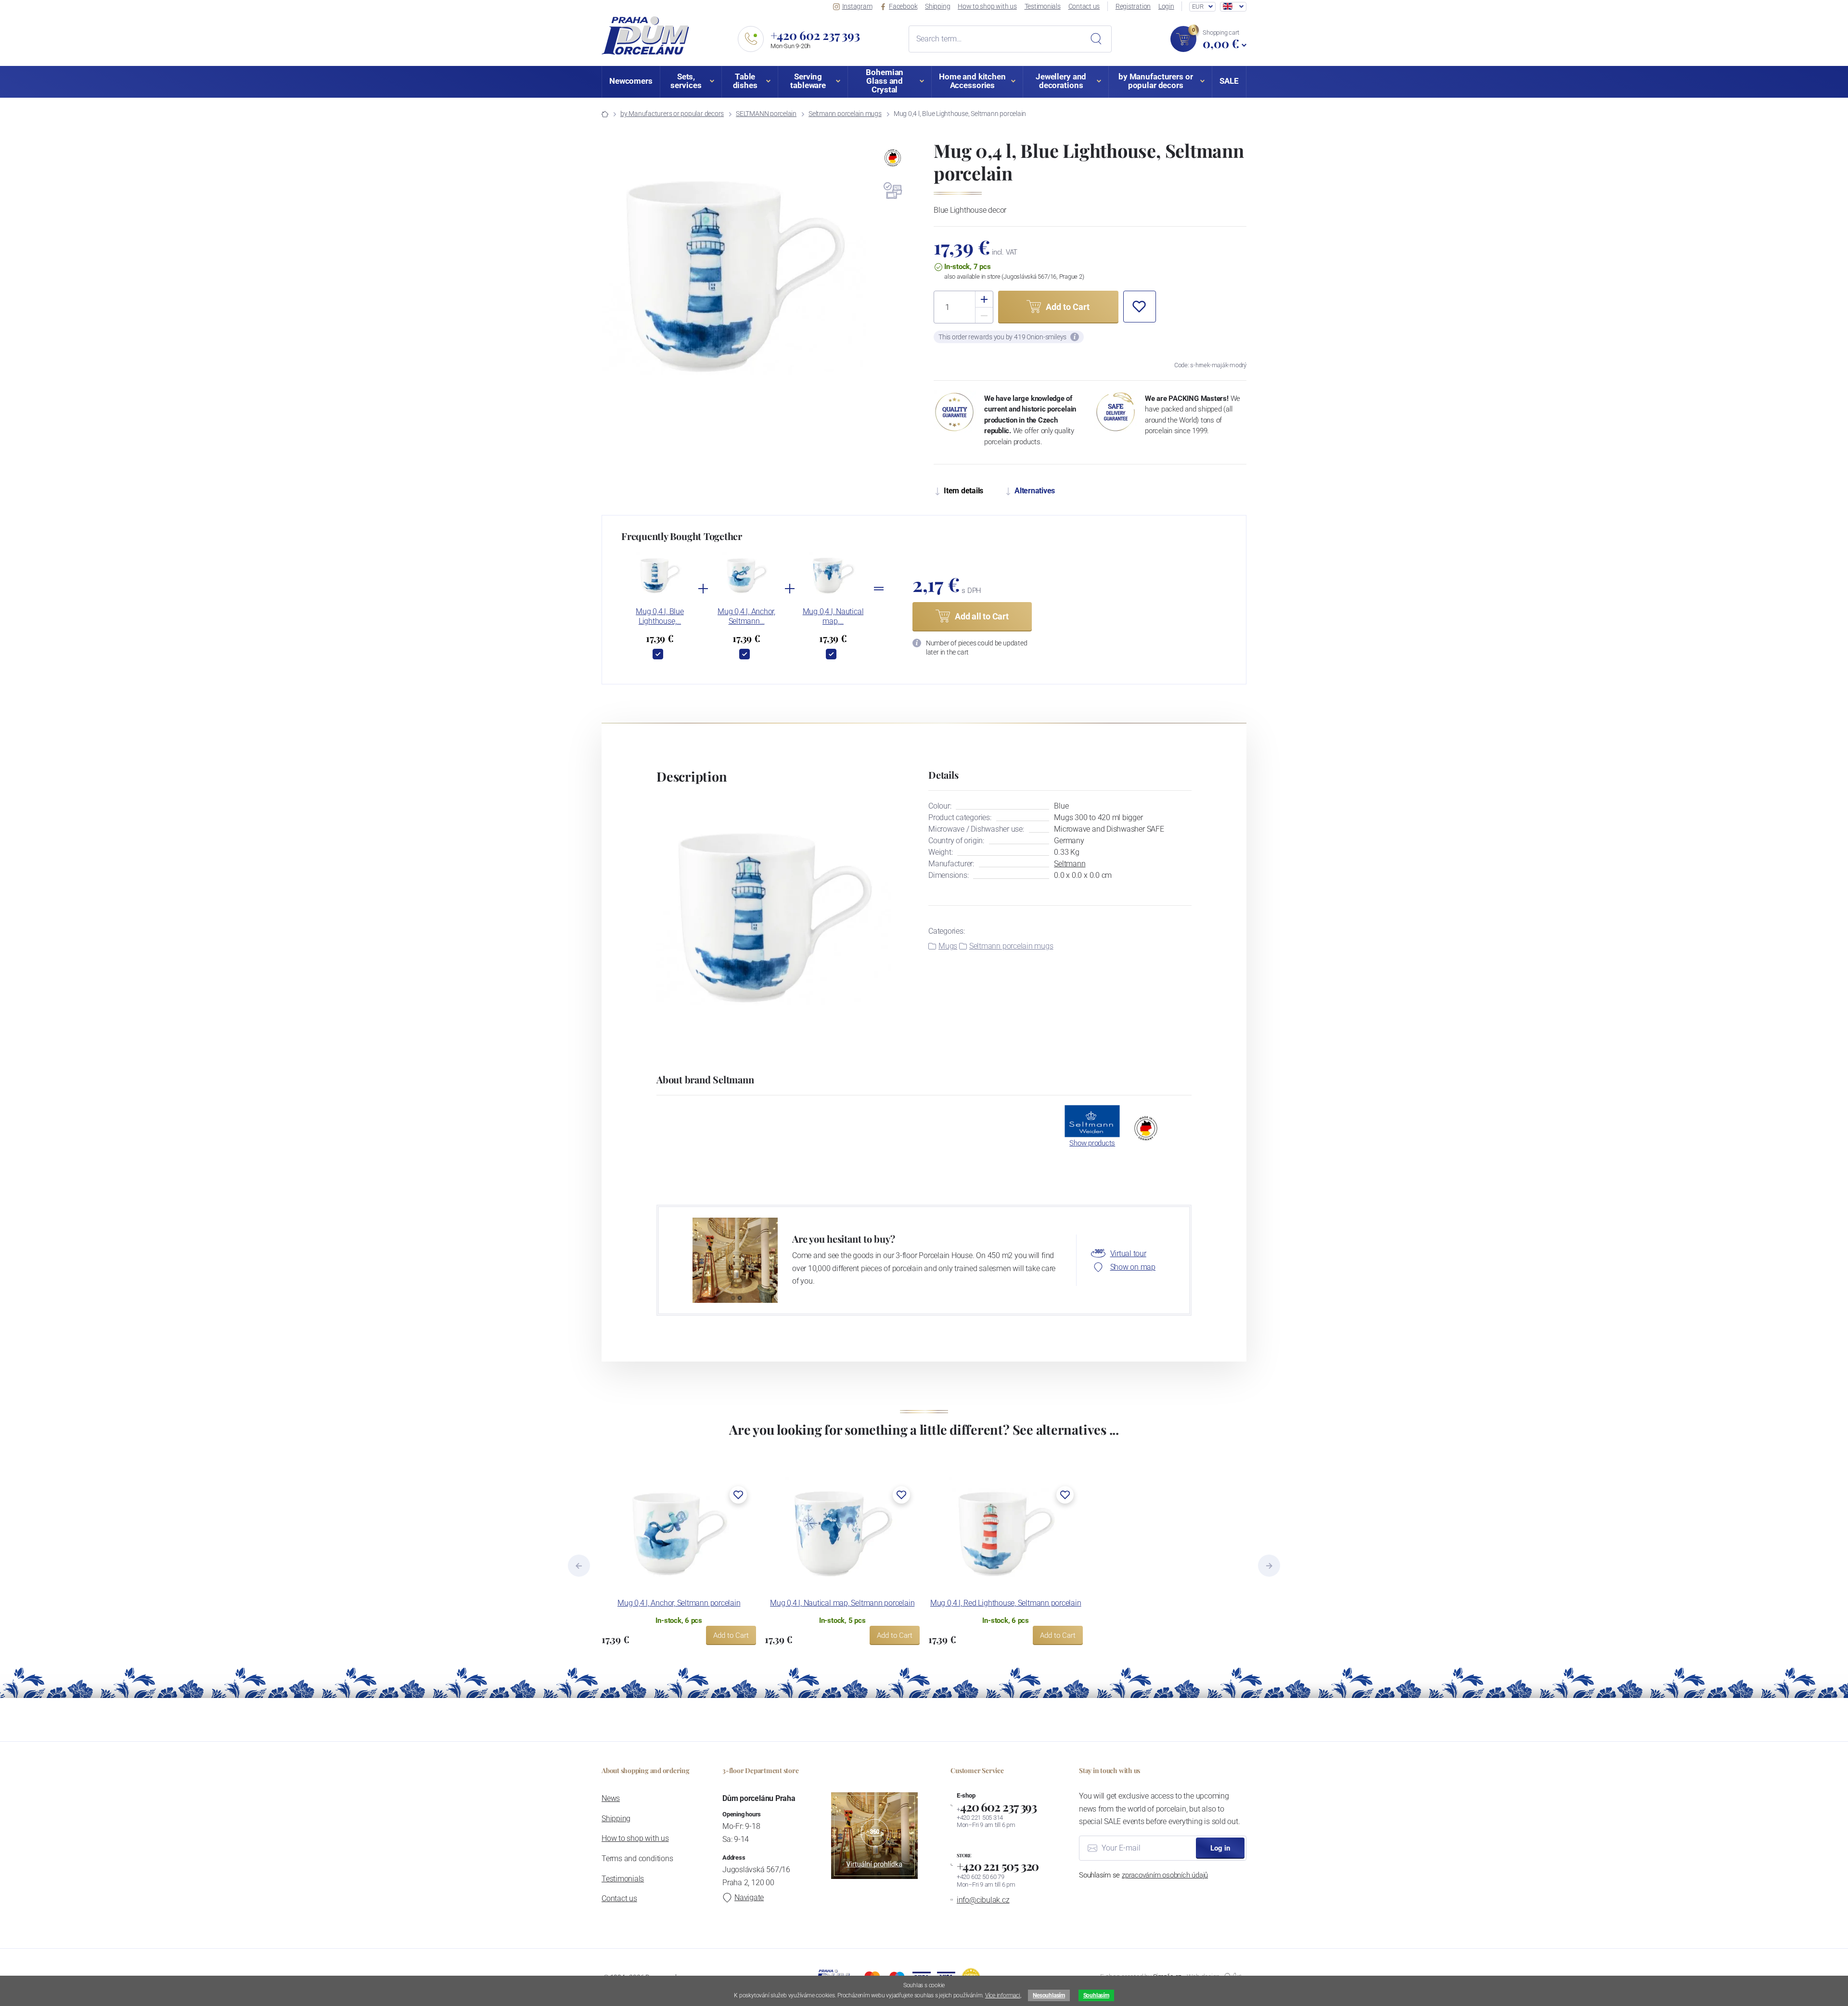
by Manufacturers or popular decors (672, 114)
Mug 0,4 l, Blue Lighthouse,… (660, 616)
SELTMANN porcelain (766, 114)
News (611, 1798)
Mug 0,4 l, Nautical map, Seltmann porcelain (842, 1603)
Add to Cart (731, 1635)
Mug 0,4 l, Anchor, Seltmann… (746, 616)
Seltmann (1070, 864)
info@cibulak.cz (983, 1900)
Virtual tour (1128, 1254)
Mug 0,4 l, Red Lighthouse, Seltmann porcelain (1006, 1603)
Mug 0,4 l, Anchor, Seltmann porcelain (679, 1603)
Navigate (749, 1897)
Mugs (948, 946)
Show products (1092, 1143)
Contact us (1084, 6)
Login (1166, 6)
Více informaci (1003, 1995)
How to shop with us (987, 6)
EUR (1198, 6)
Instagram (857, 6)
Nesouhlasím (1049, 1995)
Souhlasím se (1143, 1875)
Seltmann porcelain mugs (845, 114)
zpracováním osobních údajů (1165, 1875)
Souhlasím (1096, 1995)
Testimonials (1043, 6)
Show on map (1133, 1267)
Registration (1133, 6)
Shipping (937, 6)
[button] (1140, 307)
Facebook (903, 6)
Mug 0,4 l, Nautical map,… (833, 616)
